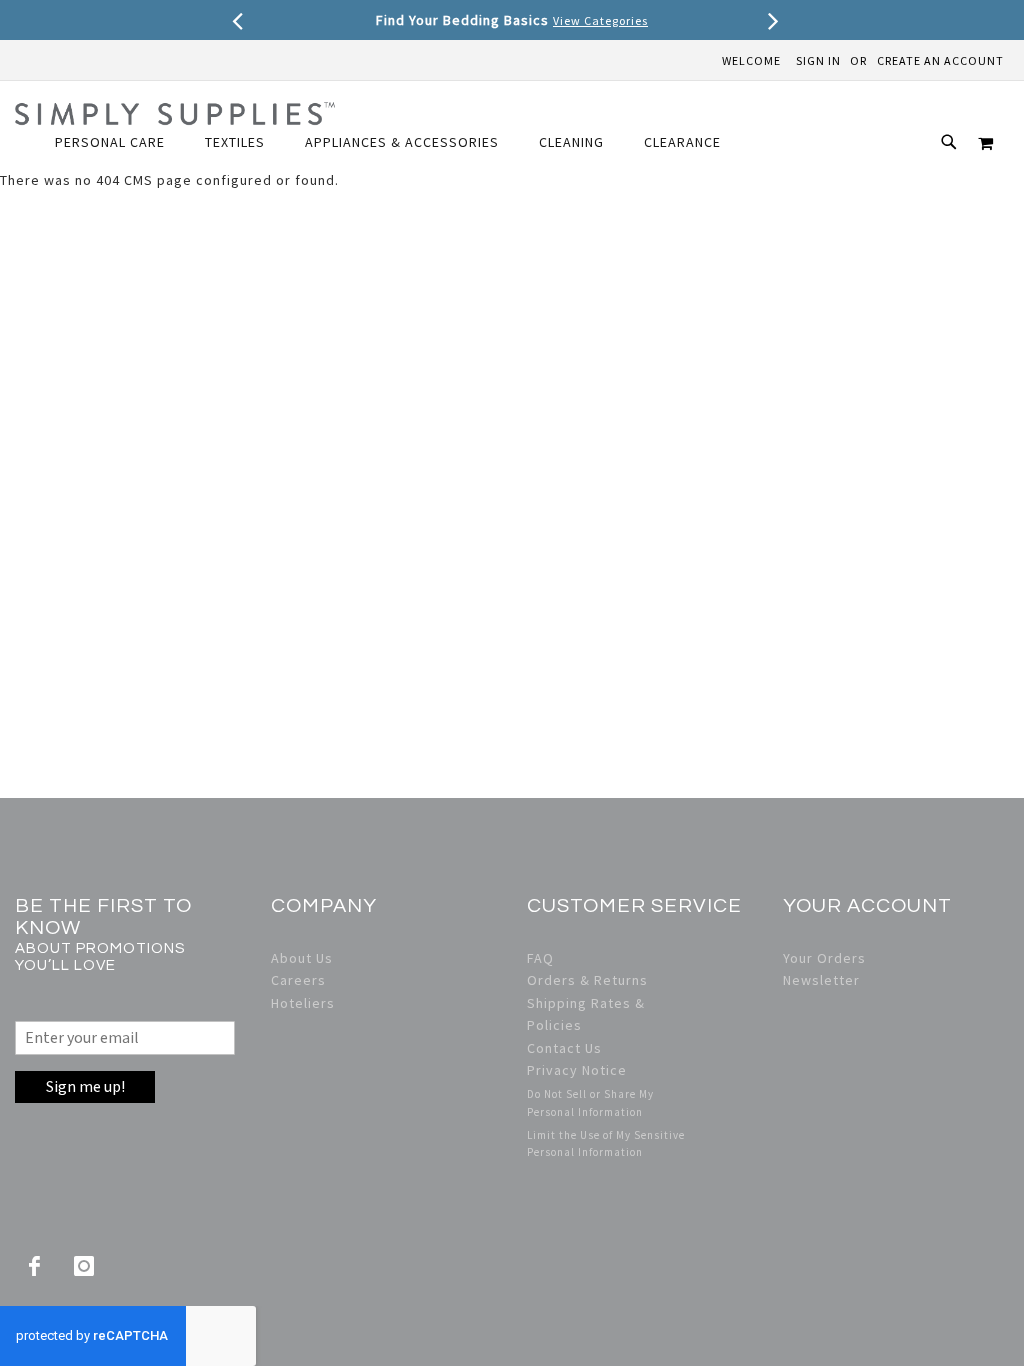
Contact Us (564, 1048)
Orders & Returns (587, 980)
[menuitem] (120, 142)
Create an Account (940, 60)
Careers (298, 980)
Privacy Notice (577, 1070)
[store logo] (175, 113)
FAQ (540, 958)
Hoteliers (303, 1003)
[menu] (398, 142)
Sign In (818, 60)
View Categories (600, 20)
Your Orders (824, 958)
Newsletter (821, 980)
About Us (302, 958)
